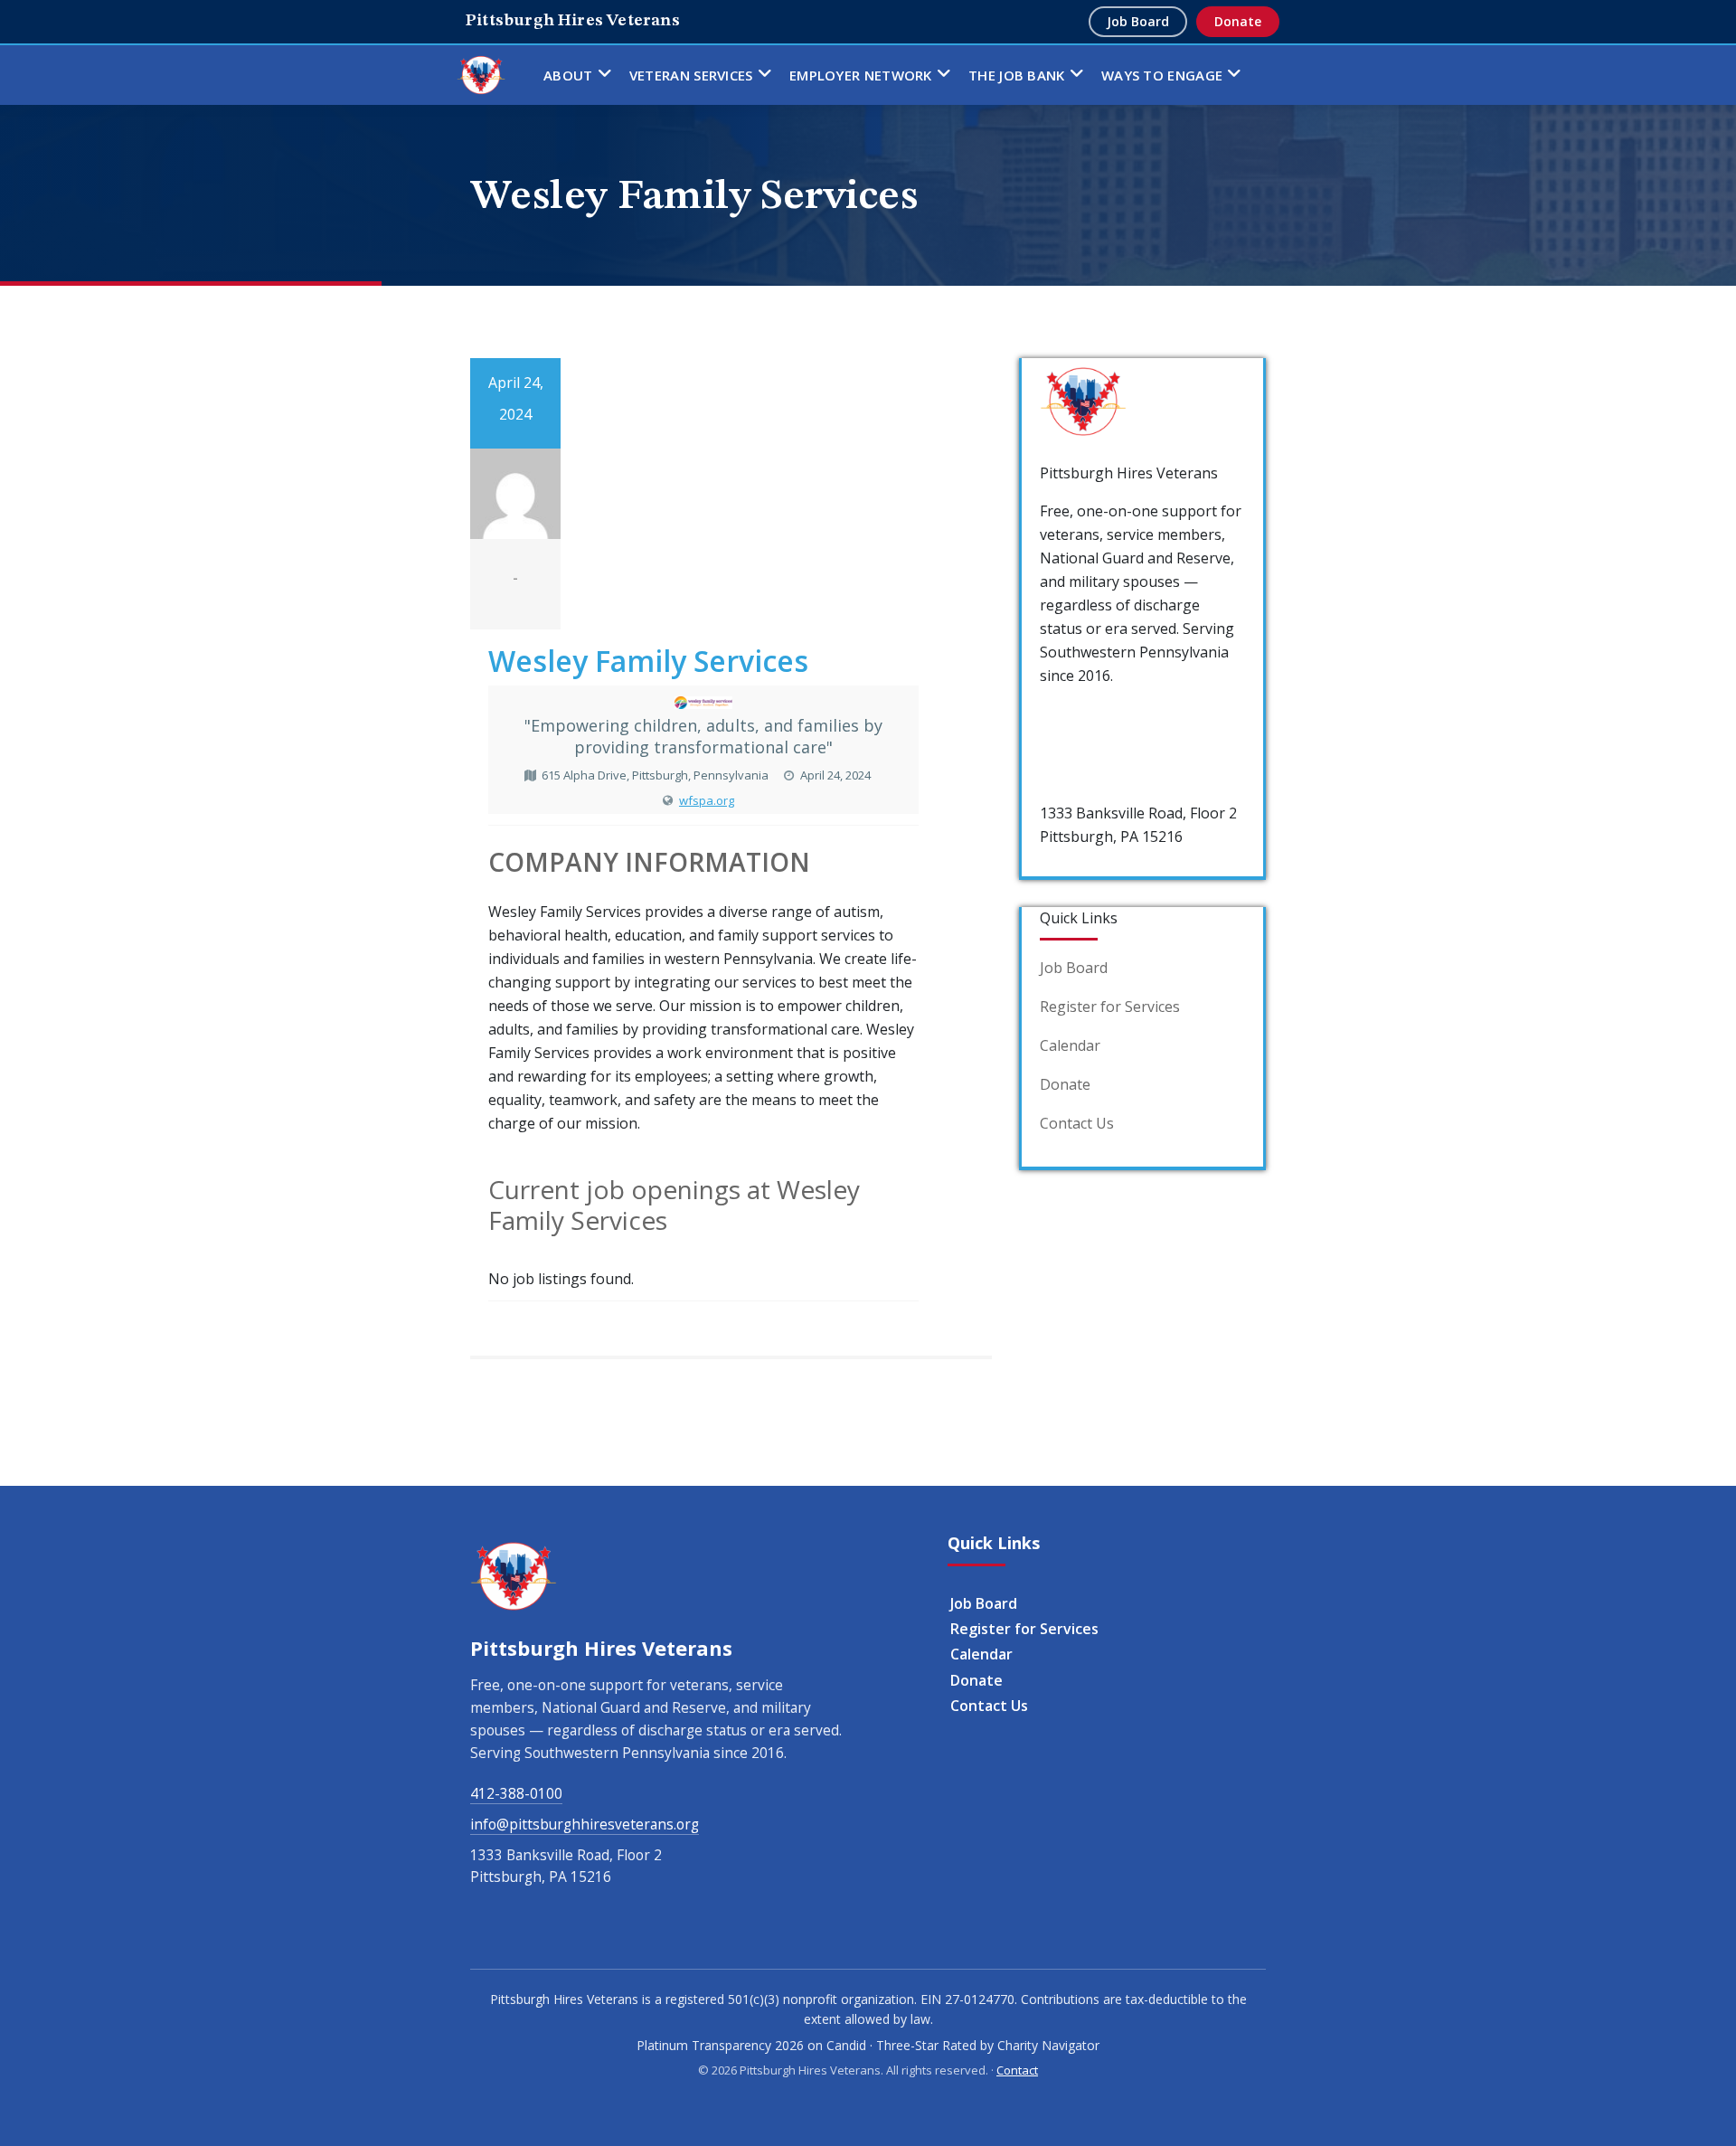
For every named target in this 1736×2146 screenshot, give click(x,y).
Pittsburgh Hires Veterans (573, 21)
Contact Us (1077, 1123)
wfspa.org (707, 800)
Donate (1238, 21)
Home (481, 75)
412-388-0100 (1086, 714)
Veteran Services (691, 75)
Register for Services (1110, 1007)
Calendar (1070, 1045)
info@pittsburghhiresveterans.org (585, 1824)
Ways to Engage (1162, 75)
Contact (1017, 2070)
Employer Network (861, 75)
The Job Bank (1017, 75)
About (568, 75)
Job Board (1138, 21)
